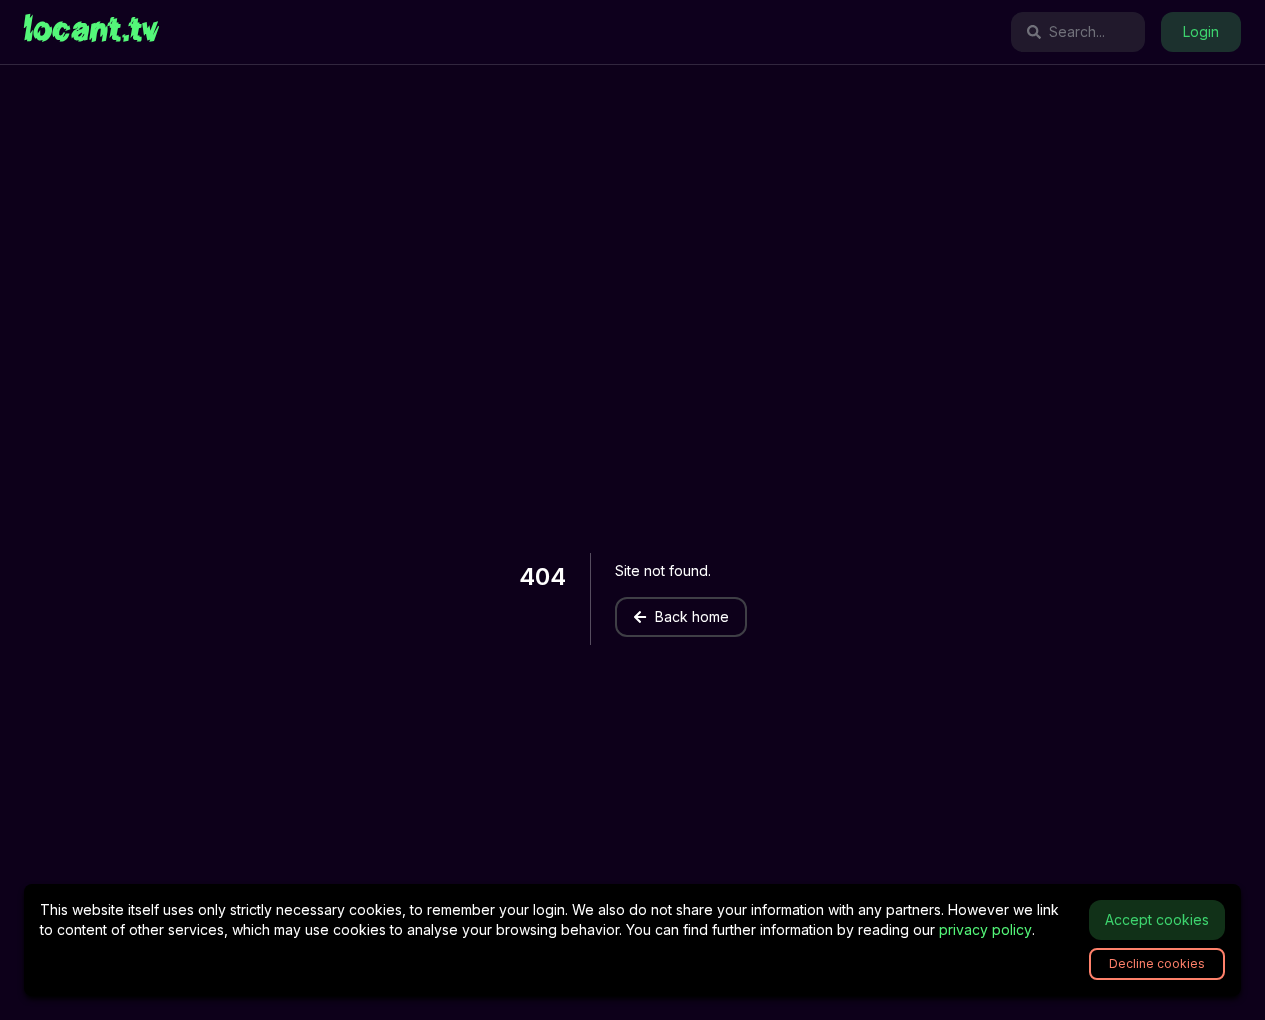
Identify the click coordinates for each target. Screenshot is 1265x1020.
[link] (91, 32)
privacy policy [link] (985, 929)
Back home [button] (692, 616)
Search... (1077, 31)
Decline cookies (1157, 963)
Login (1201, 31)
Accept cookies (1157, 919)
